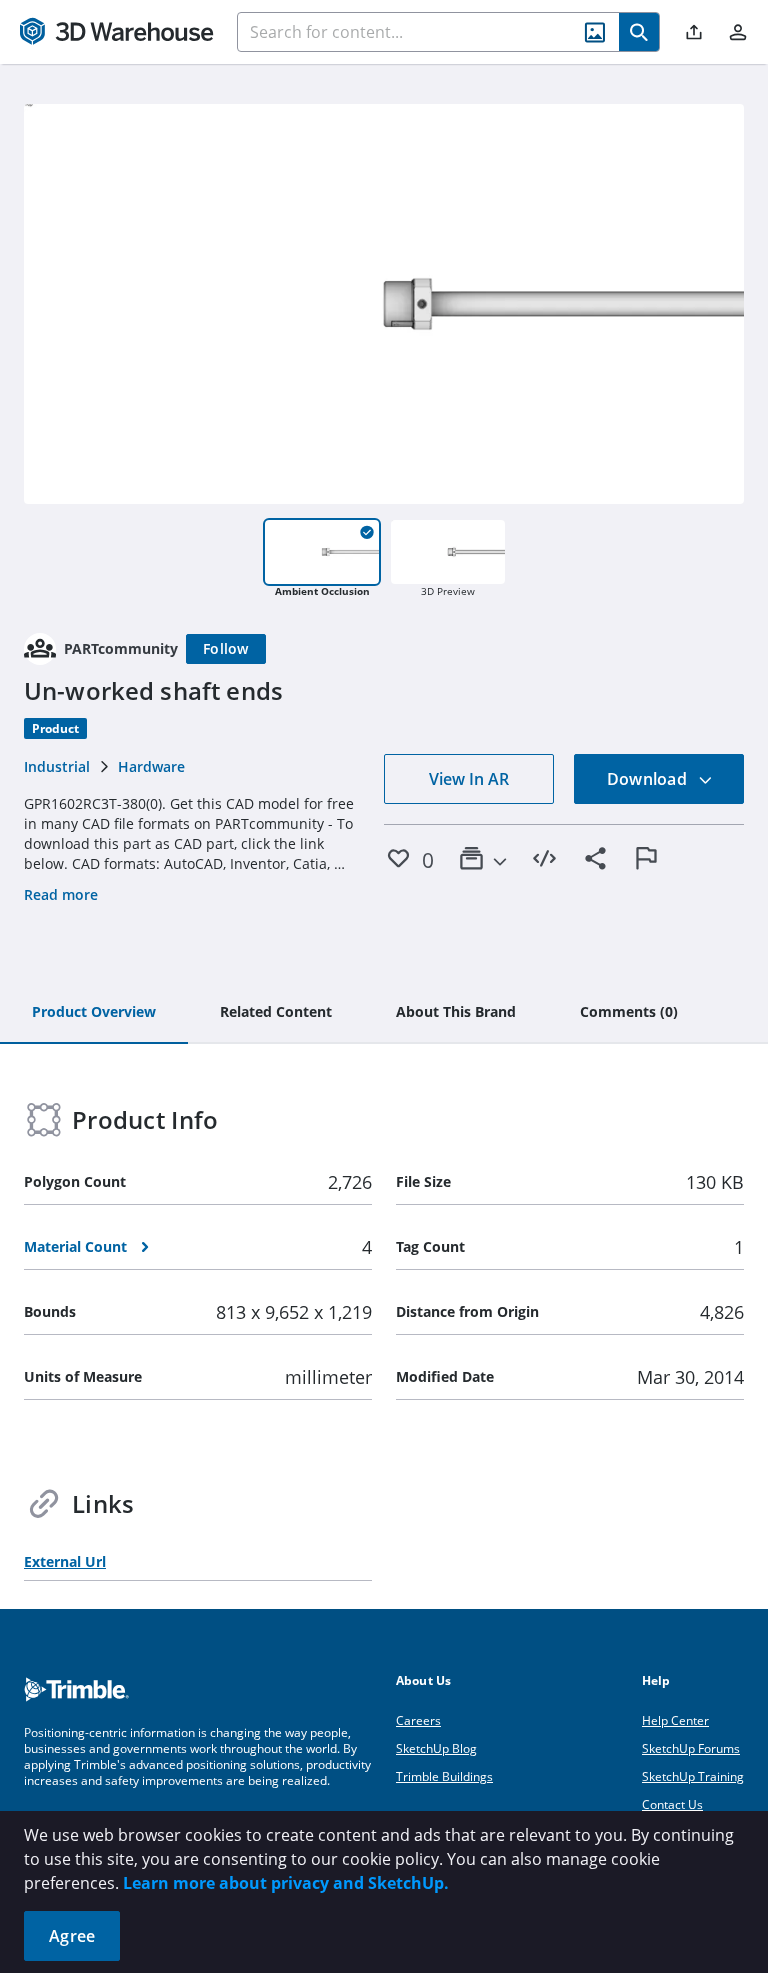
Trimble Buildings (444, 1776)
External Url (65, 1561)
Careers (418, 1720)
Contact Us (672, 1804)
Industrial (57, 766)
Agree (72, 1936)
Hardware (151, 766)
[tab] (94, 1013)
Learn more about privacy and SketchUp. (286, 1883)
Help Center (675, 1720)
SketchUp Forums (691, 1748)
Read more (61, 894)
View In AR (469, 779)
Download (649, 779)
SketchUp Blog (436, 1748)
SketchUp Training (693, 1776)
